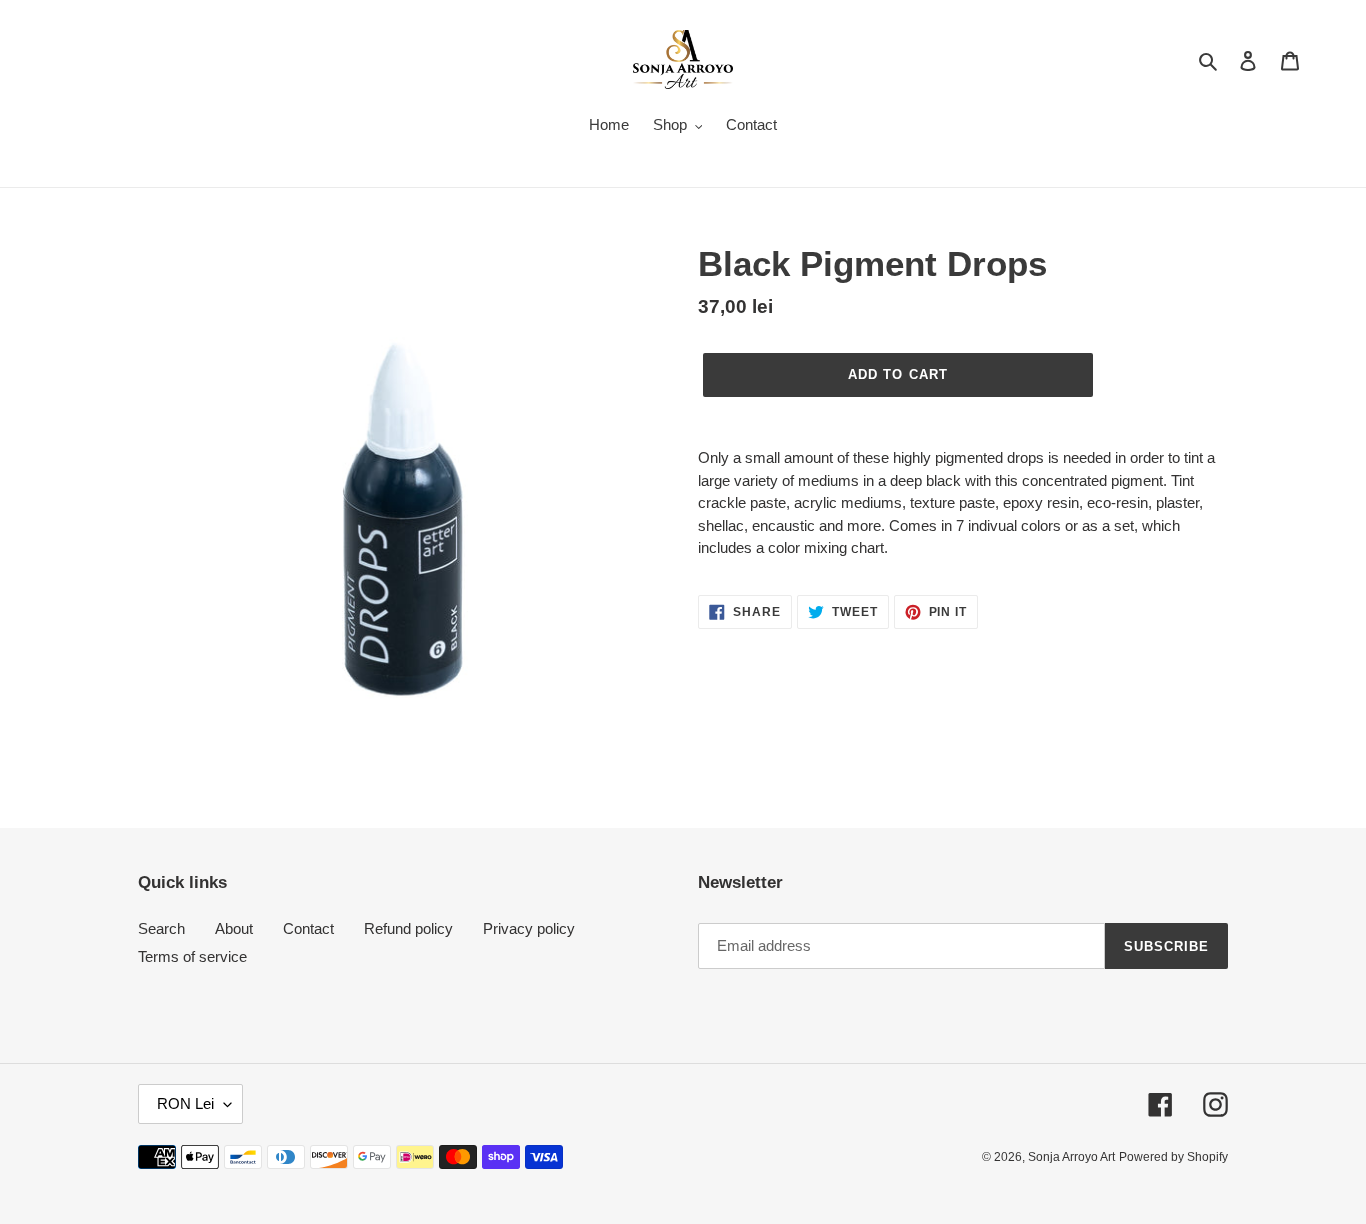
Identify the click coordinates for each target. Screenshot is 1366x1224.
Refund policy (408, 928)
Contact (308, 928)
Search (161, 928)
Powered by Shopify (1173, 1157)
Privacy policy (529, 928)
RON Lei (185, 1103)
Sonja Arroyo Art (1071, 1157)
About (234, 928)
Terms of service (192, 956)
